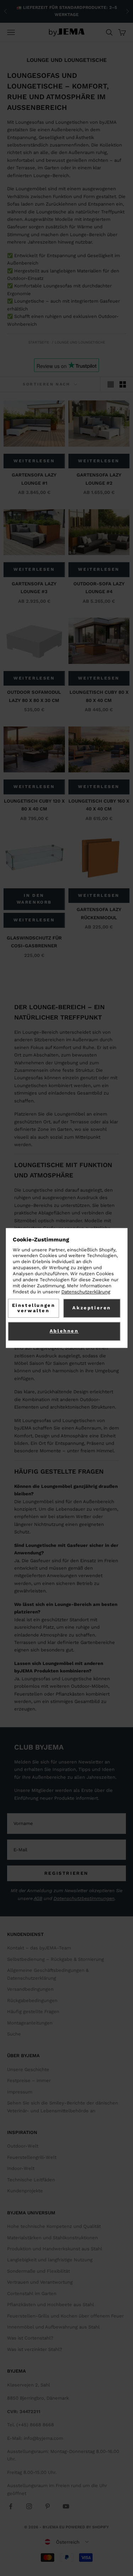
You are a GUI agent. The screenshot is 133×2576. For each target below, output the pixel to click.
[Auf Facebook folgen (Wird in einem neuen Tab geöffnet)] (11, 2506)
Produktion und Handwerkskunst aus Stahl (55, 2249)
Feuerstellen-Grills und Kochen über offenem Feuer (65, 2316)
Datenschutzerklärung (86, 1292)
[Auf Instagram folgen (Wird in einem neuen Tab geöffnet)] (29, 2506)
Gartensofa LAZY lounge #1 (34, 479)
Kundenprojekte (25, 2191)
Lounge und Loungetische (80, 342)
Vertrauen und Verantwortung (40, 2282)
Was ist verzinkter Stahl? (35, 2349)
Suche (14, 2034)
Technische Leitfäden (31, 2180)
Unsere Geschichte (28, 2069)
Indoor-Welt (21, 2168)
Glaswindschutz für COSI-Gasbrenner (34, 942)
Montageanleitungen (30, 2023)
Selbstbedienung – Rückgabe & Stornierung (56, 1959)
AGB (38, 1898)
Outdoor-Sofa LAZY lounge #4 (99, 588)
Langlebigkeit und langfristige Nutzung (50, 2260)
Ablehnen (64, 1331)
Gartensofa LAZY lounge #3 (34, 588)
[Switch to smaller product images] (123, 384)
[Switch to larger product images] (111, 384)
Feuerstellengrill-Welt (32, 2157)
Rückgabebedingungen (32, 2000)
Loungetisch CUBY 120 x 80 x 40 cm (34, 805)
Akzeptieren (92, 1308)
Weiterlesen (34, 461)
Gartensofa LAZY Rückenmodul (99, 913)
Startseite (39, 342)
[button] (67, 2542)
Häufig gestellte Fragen (33, 2011)
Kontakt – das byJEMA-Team (39, 1948)
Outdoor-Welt (23, 2146)
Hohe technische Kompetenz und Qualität (54, 2226)
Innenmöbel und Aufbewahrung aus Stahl (53, 2327)
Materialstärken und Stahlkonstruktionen (52, 2238)
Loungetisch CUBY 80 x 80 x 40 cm (99, 696)
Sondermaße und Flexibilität (38, 2271)
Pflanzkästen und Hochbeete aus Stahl (51, 2304)
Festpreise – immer (29, 2080)
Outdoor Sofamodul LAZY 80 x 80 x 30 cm (34, 696)
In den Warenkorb (34, 899)
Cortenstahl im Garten (32, 2293)
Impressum (20, 2092)
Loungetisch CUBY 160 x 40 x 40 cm (99, 805)
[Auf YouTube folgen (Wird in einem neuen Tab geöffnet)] (66, 2506)
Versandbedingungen (30, 1989)
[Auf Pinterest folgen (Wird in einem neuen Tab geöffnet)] (48, 2506)
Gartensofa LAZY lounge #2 (99, 479)
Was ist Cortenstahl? (30, 2338)
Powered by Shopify (87, 2527)
